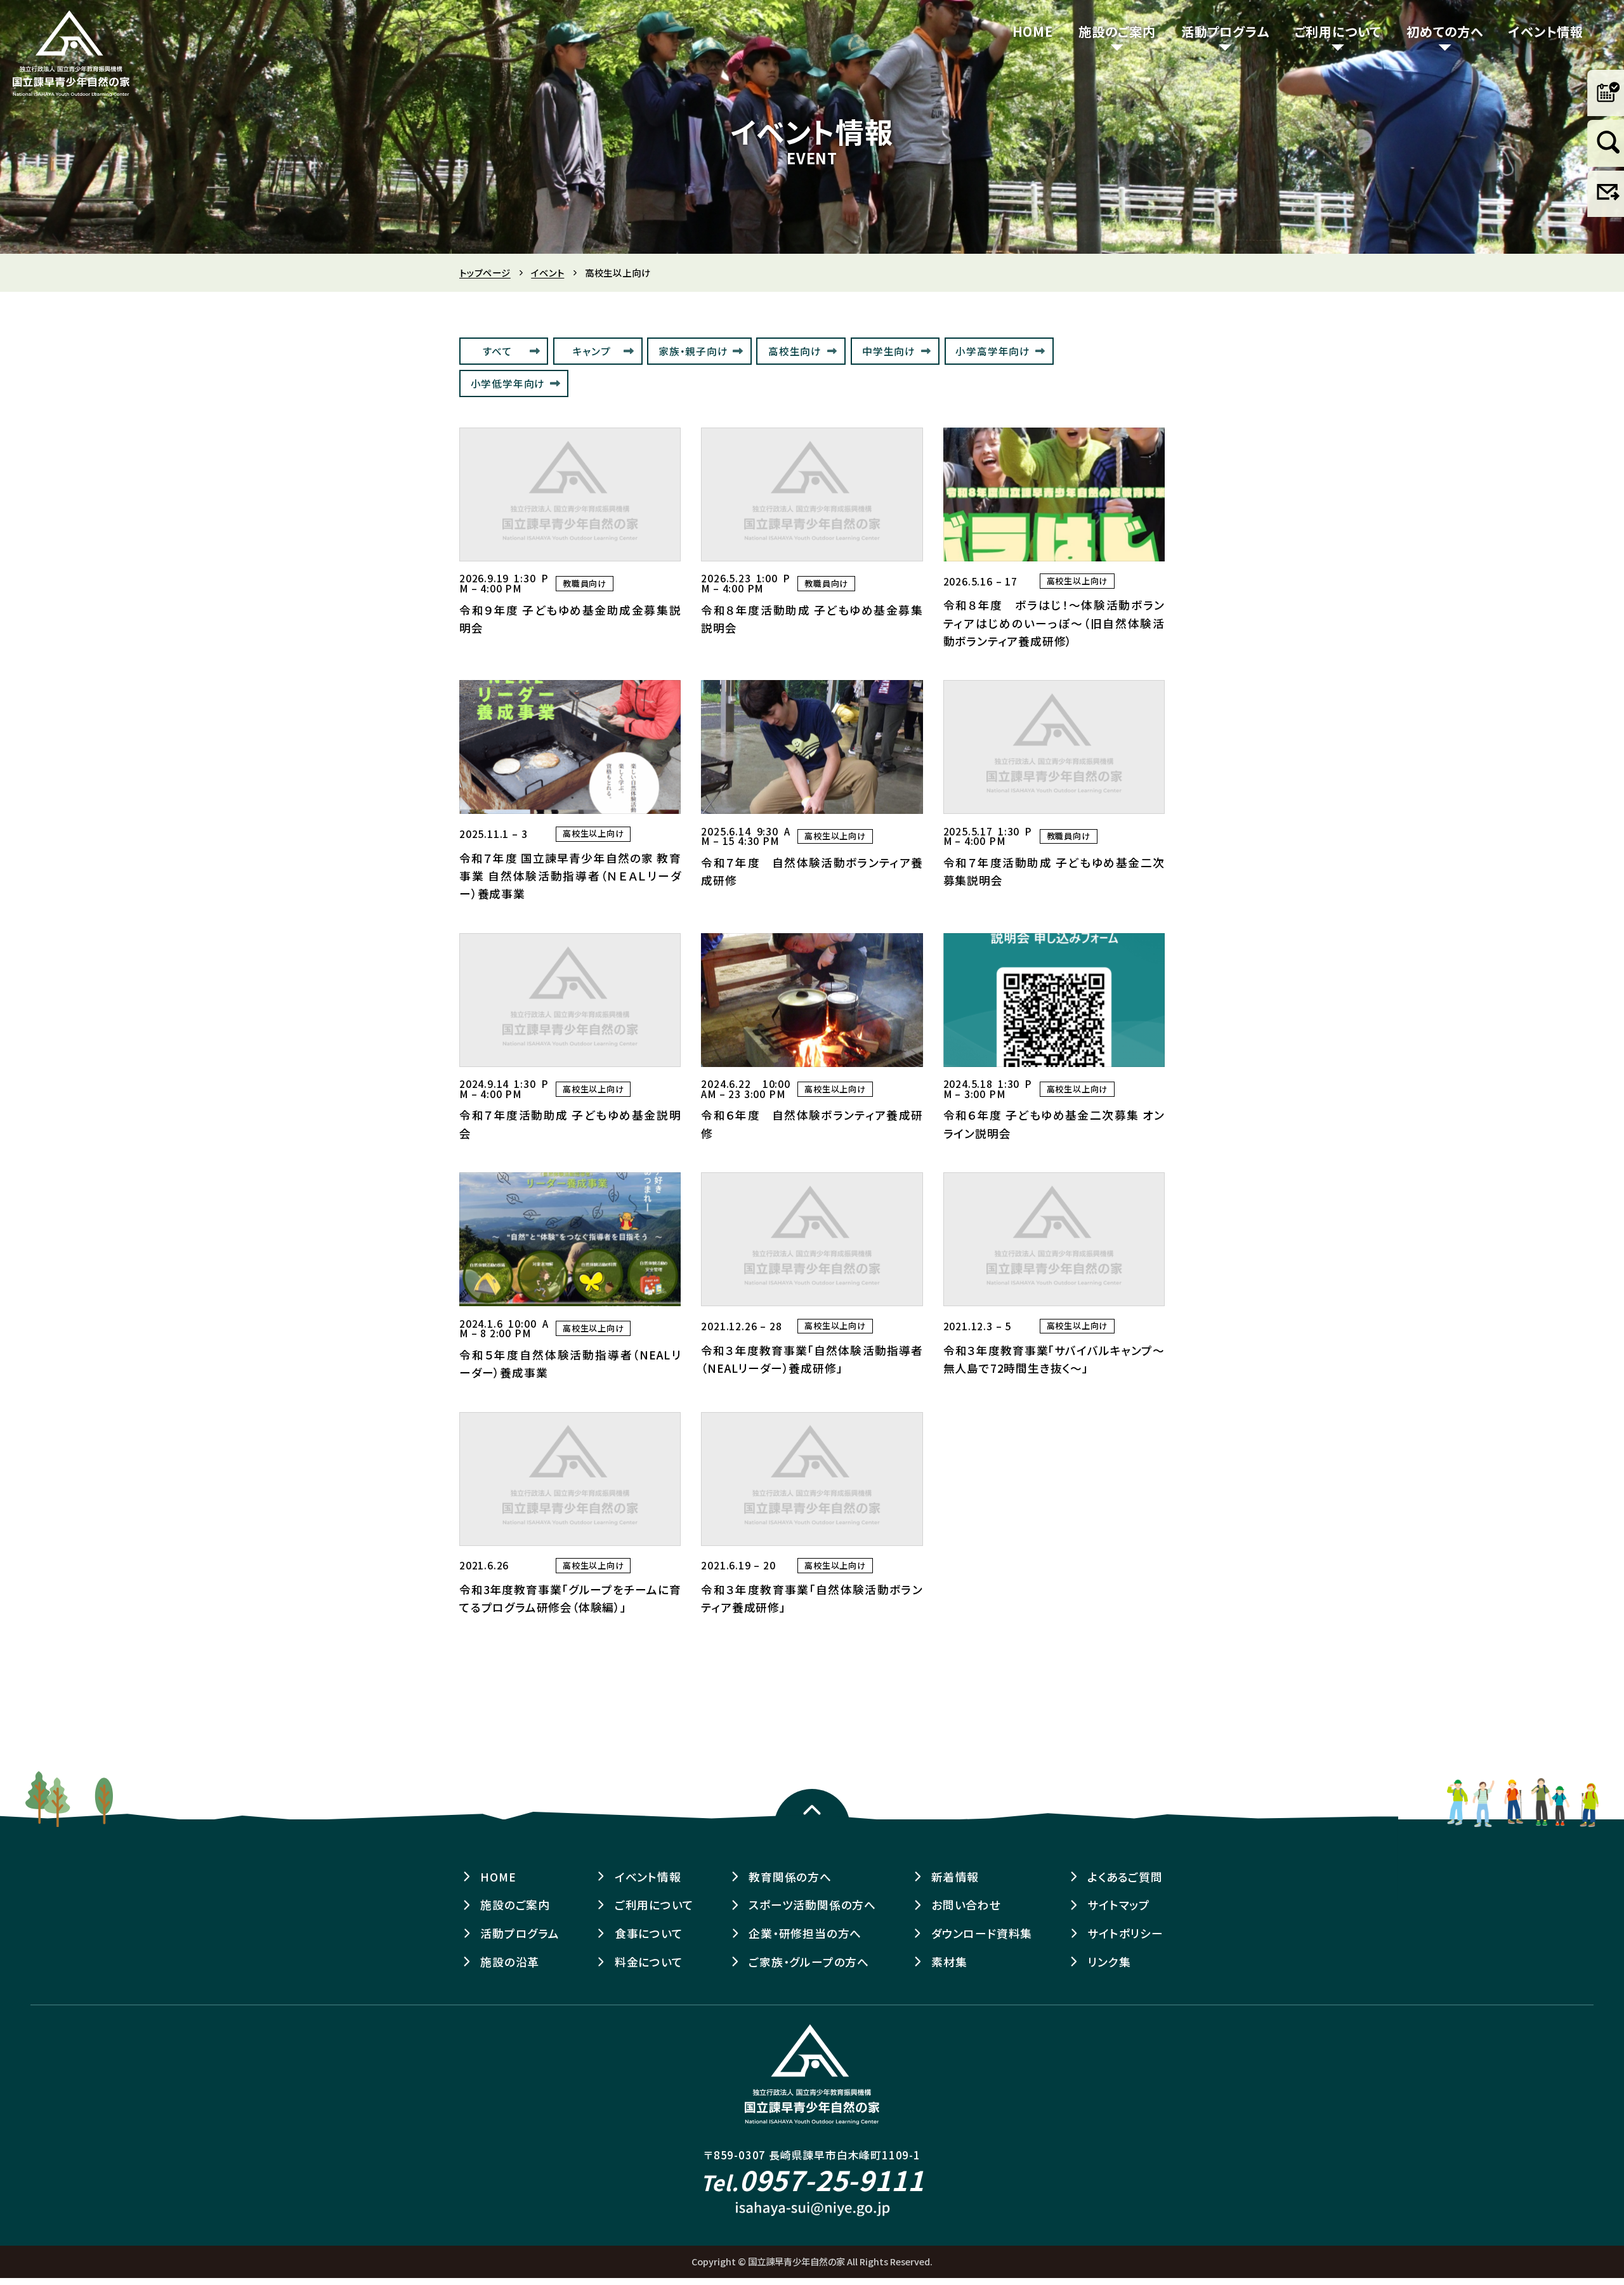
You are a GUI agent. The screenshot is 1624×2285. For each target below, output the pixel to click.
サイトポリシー (1125, 1933)
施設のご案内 (1117, 31)
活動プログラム (1225, 31)
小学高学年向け (993, 351)
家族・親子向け (693, 351)
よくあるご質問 (1125, 1877)
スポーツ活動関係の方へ (812, 1905)
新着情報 (955, 1877)
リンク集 (1109, 1962)
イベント (547, 273)
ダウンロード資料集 (982, 1933)
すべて (497, 351)
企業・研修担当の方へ (805, 1933)
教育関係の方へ (790, 1877)
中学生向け (889, 351)
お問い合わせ (966, 1905)
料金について (649, 1962)
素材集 (949, 1962)
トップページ (485, 273)
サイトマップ (1119, 1905)
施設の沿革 (510, 1962)
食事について (649, 1933)
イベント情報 (1546, 31)
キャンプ (592, 351)
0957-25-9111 (812, 2179)
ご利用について (1338, 31)
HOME (1033, 31)
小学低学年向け (508, 383)
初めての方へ (1445, 31)
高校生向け (795, 351)
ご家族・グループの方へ (809, 1962)
